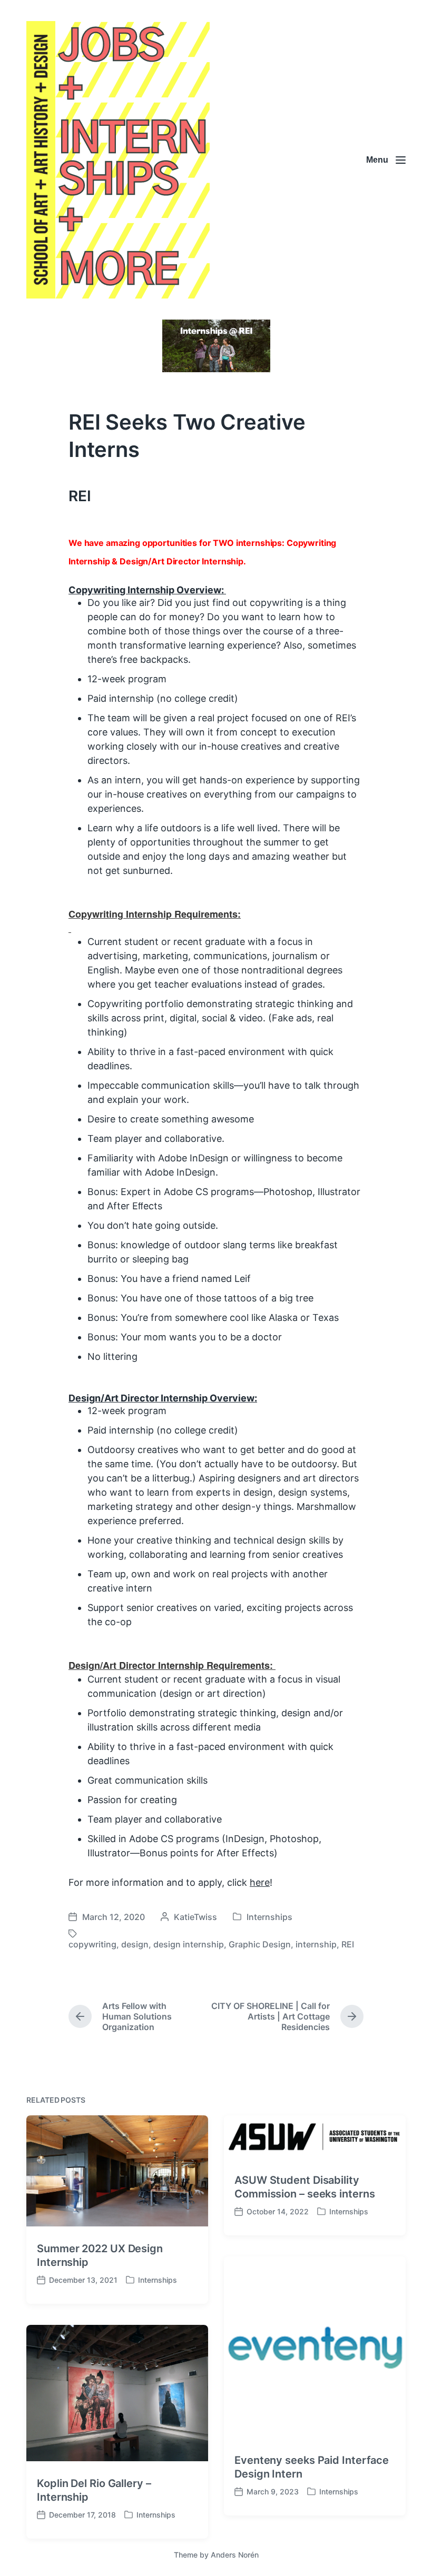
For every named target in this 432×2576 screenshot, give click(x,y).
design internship (189, 1944)
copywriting (92, 1944)
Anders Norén (235, 2555)
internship (316, 1944)
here (260, 1882)
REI (348, 1944)
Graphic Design (260, 1944)
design (135, 1944)
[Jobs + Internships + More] (118, 160)
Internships (269, 1917)
